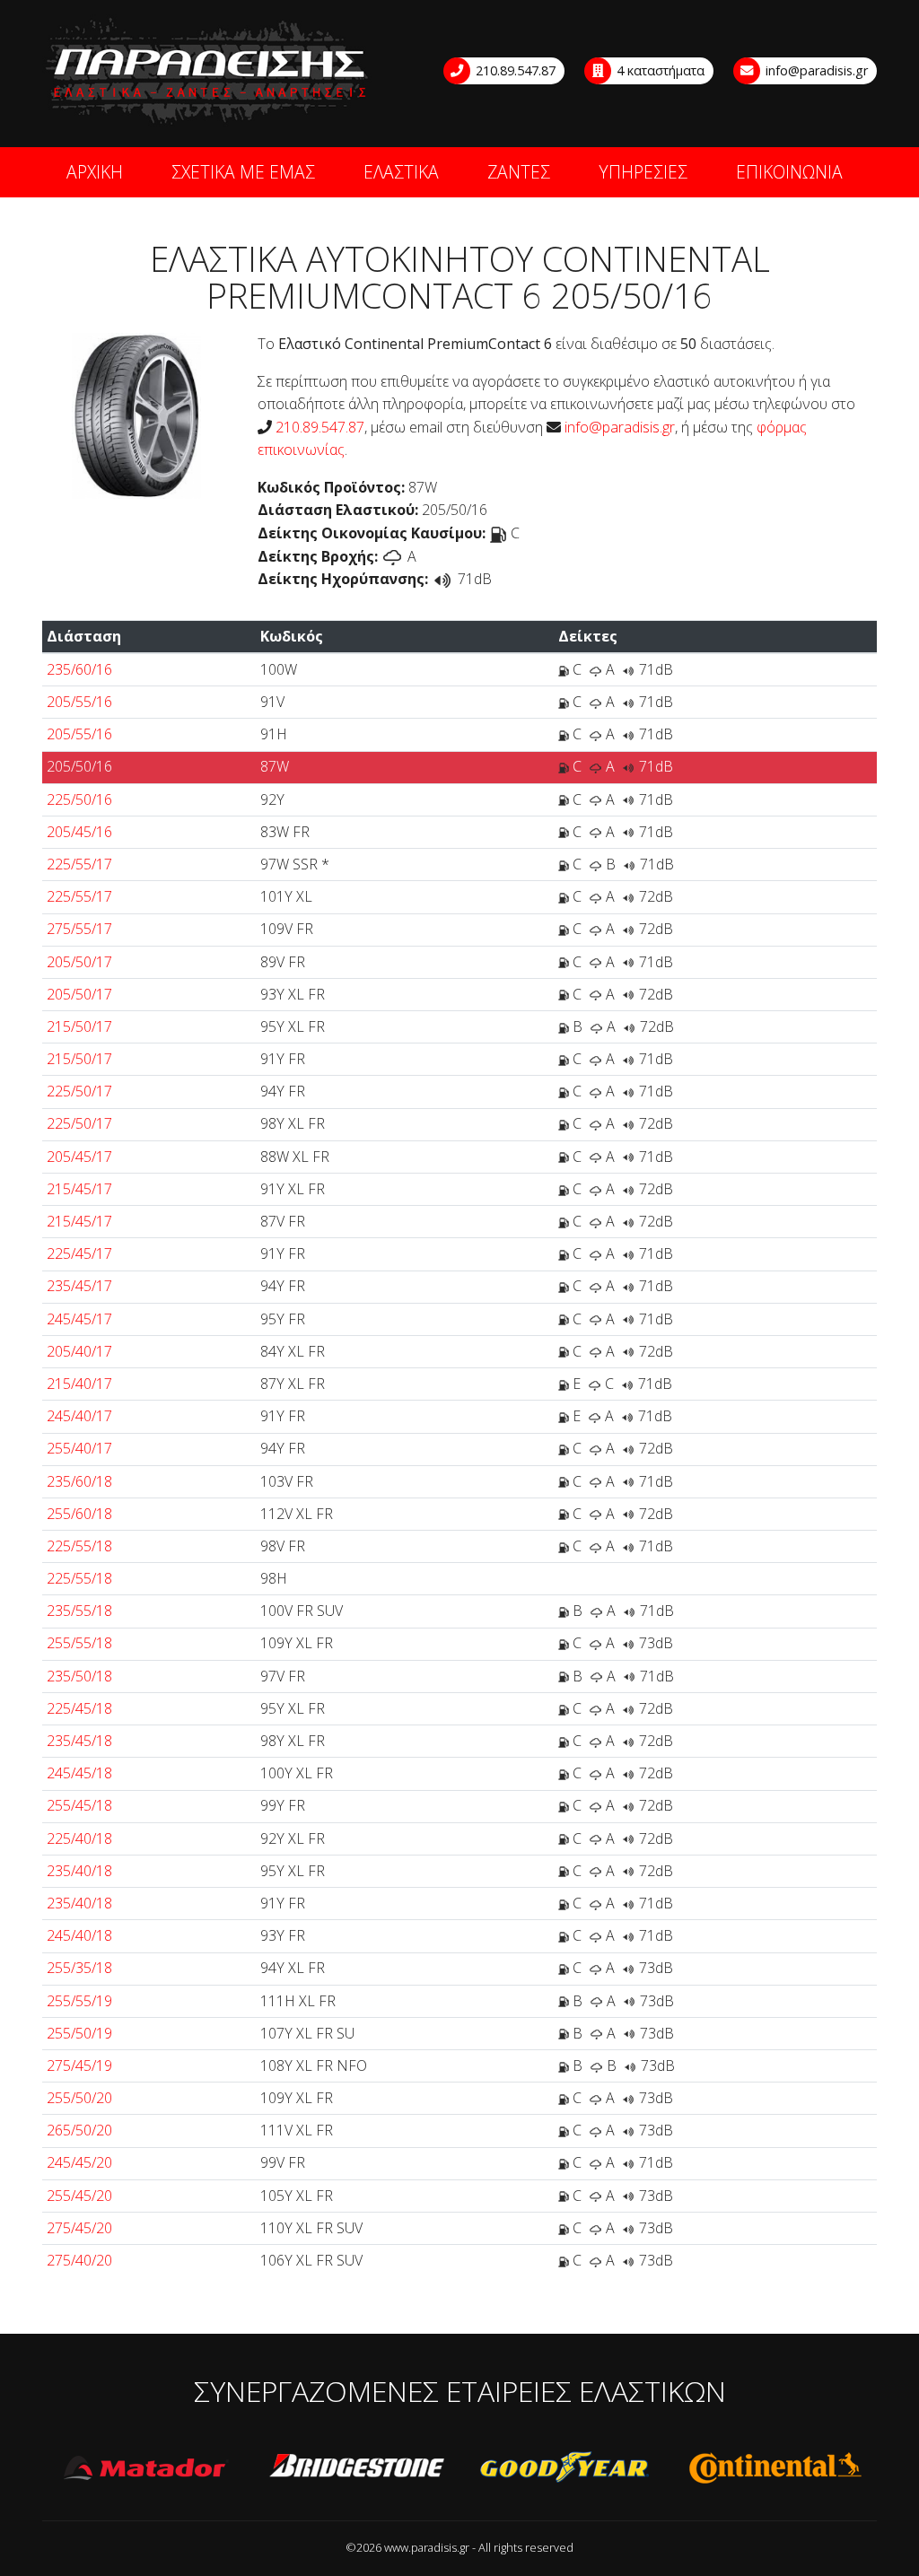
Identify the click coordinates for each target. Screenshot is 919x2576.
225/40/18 (79, 1838)
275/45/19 (79, 2065)
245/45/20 (79, 2162)
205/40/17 (79, 1351)
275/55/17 (79, 929)
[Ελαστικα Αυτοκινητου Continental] (774, 2468)
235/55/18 (79, 1611)
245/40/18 (79, 1935)
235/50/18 (79, 1676)
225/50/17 (79, 1091)
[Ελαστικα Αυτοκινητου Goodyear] (565, 2468)
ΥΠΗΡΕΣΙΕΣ (643, 172)
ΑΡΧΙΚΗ (95, 172)
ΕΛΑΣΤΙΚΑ (401, 172)
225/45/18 (79, 1708)
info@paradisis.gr (815, 70)
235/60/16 (79, 669)
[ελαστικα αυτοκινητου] (208, 72)
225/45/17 (79, 1253)
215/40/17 (79, 1384)
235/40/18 (79, 1871)
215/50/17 (79, 1026)
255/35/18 (79, 1968)
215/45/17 (79, 1189)
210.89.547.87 (514, 70)
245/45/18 (79, 1773)
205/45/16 (79, 832)
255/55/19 (79, 2001)
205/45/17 (79, 1157)
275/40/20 (79, 2260)
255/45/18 (79, 1805)
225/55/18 (79, 1546)
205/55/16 (79, 702)
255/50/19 (79, 2033)
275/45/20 (79, 2228)
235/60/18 (79, 1481)
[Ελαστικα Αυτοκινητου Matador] (147, 2468)
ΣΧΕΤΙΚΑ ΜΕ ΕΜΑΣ (243, 172)
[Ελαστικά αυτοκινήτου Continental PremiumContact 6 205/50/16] (136, 415)
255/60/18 (79, 1514)
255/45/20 (79, 2196)
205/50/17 (79, 962)
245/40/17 (79, 1416)
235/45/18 (79, 1741)
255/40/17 (79, 1448)
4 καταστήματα (659, 70)
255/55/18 (79, 1643)
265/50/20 (79, 2130)
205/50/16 (79, 766)
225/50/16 (79, 799)
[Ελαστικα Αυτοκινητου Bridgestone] (356, 2468)
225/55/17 (79, 864)
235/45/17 (79, 1286)
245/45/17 (79, 1319)
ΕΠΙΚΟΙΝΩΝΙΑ (789, 172)
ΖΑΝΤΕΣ (519, 172)
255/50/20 (79, 2098)
